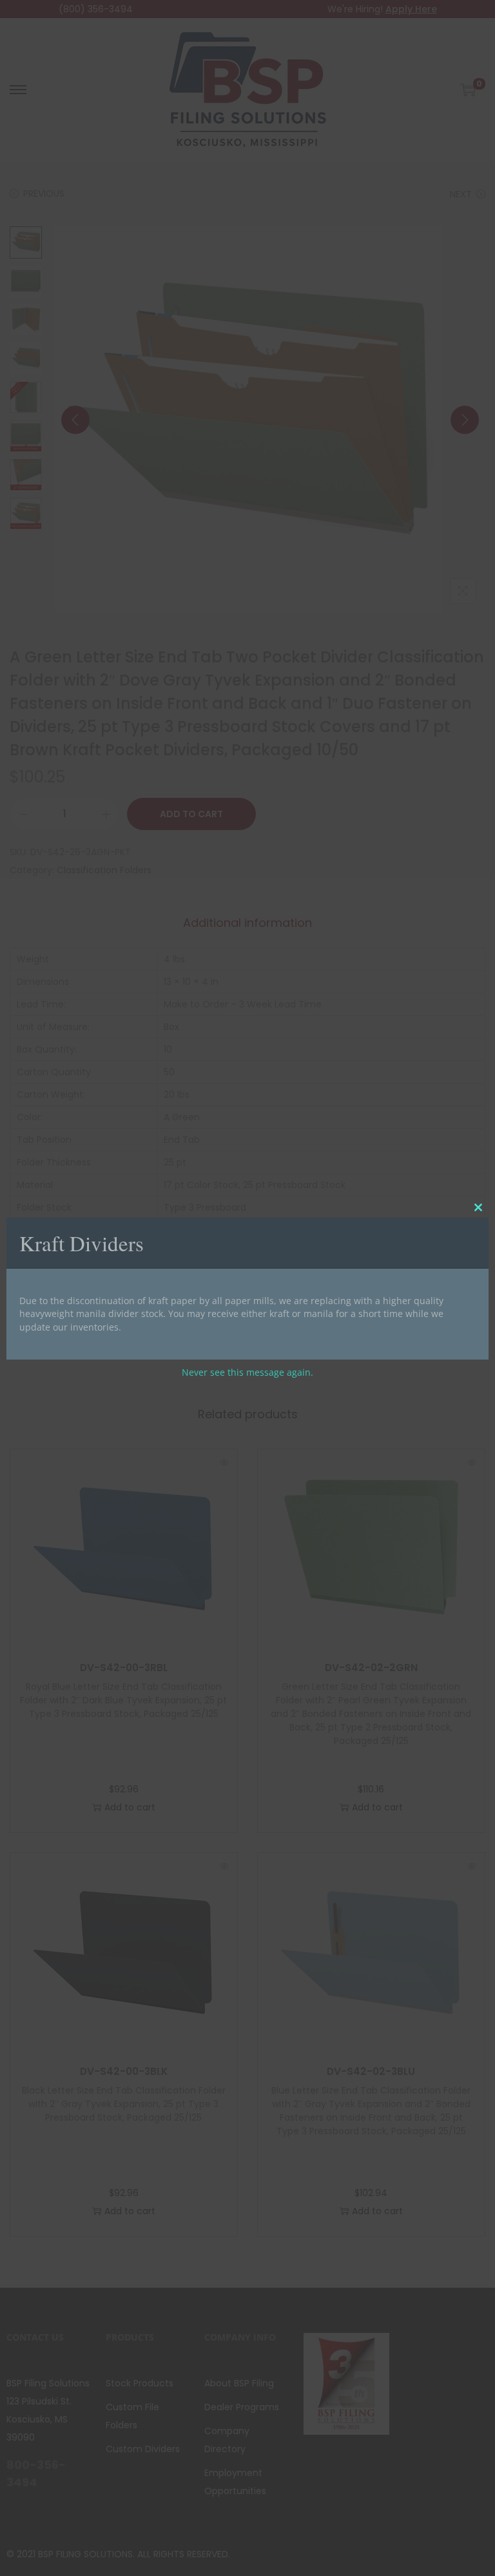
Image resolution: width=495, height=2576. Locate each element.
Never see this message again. (247, 1372)
